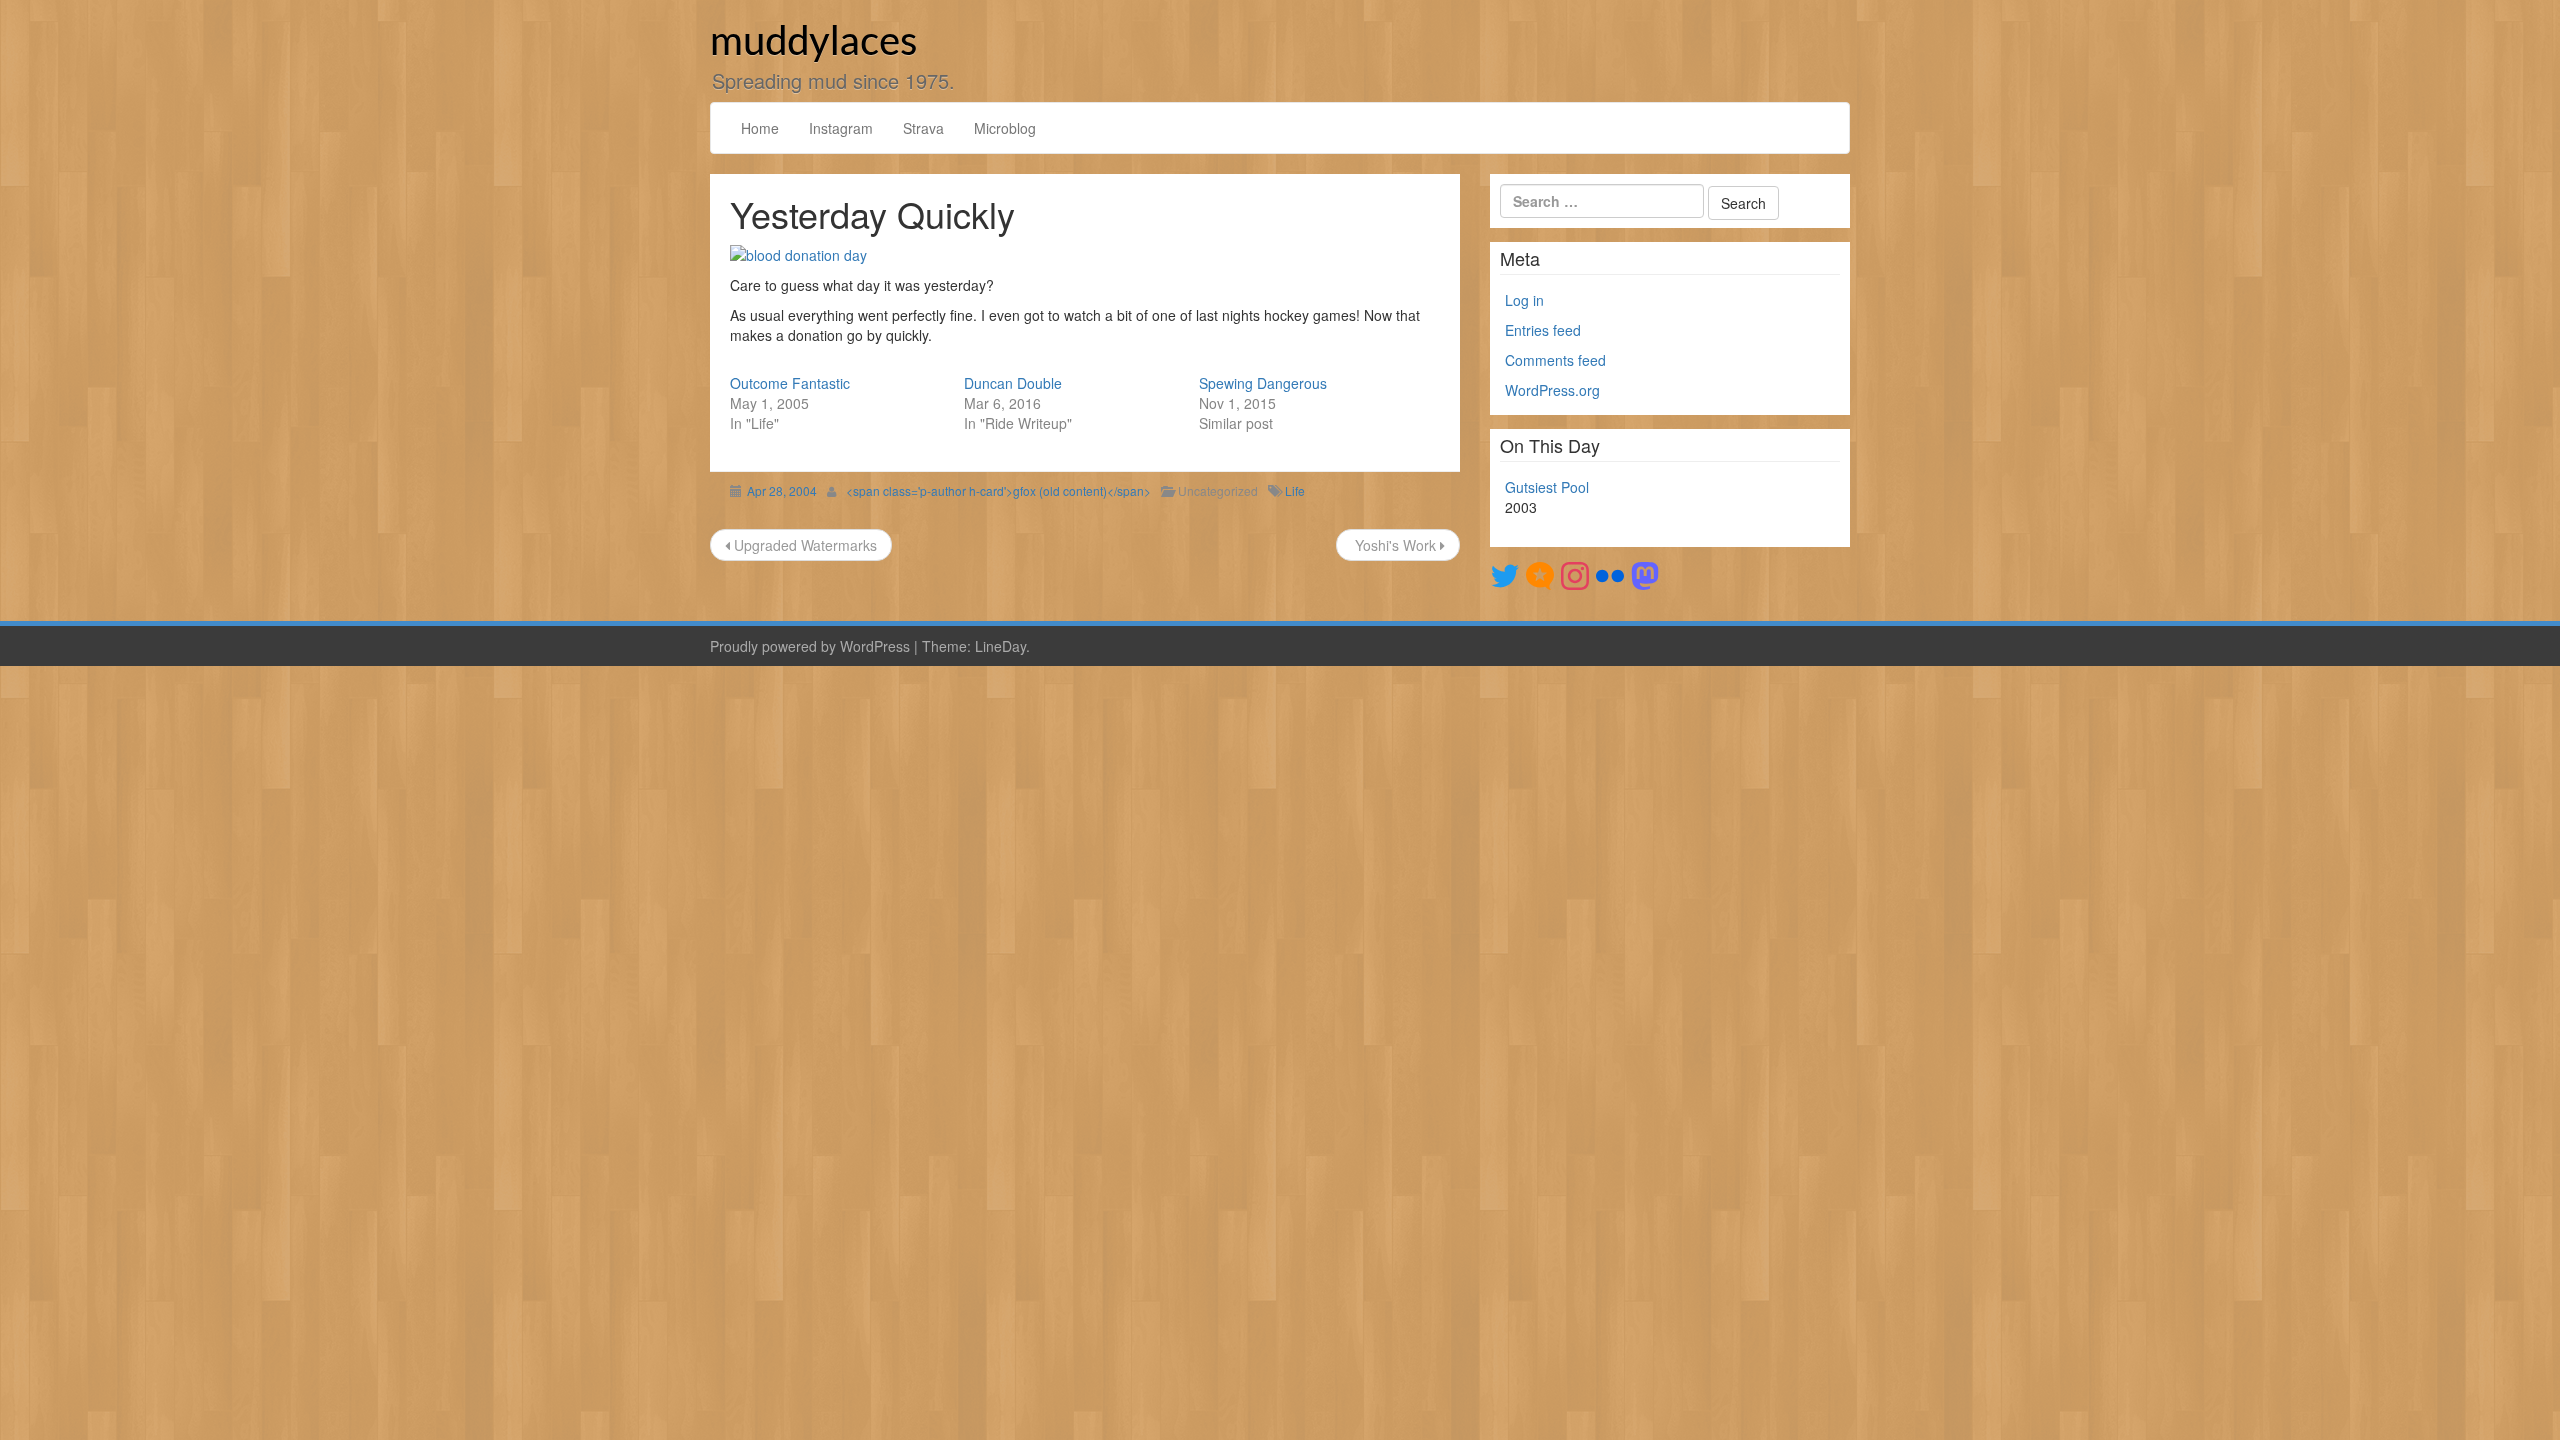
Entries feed (1543, 330)
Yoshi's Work (1395, 545)
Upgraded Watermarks (803, 545)
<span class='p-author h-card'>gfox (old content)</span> (998, 490)
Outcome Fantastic (790, 383)
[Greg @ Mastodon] (1645, 574)
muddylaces (813, 43)
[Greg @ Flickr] (1610, 574)
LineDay (1000, 646)
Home (760, 128)
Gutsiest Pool (1547, 487)
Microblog (1005, 128)
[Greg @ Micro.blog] (1540, 574)
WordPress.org (1552, 390)
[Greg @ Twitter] (1505, 574)
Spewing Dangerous (1263, 383)
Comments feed (1555, 360)
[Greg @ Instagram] (1575, 574)
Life (1295, 490)
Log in (1524, 300)
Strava (923, 128)
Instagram (841, 128)
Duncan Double (1013, 383)
